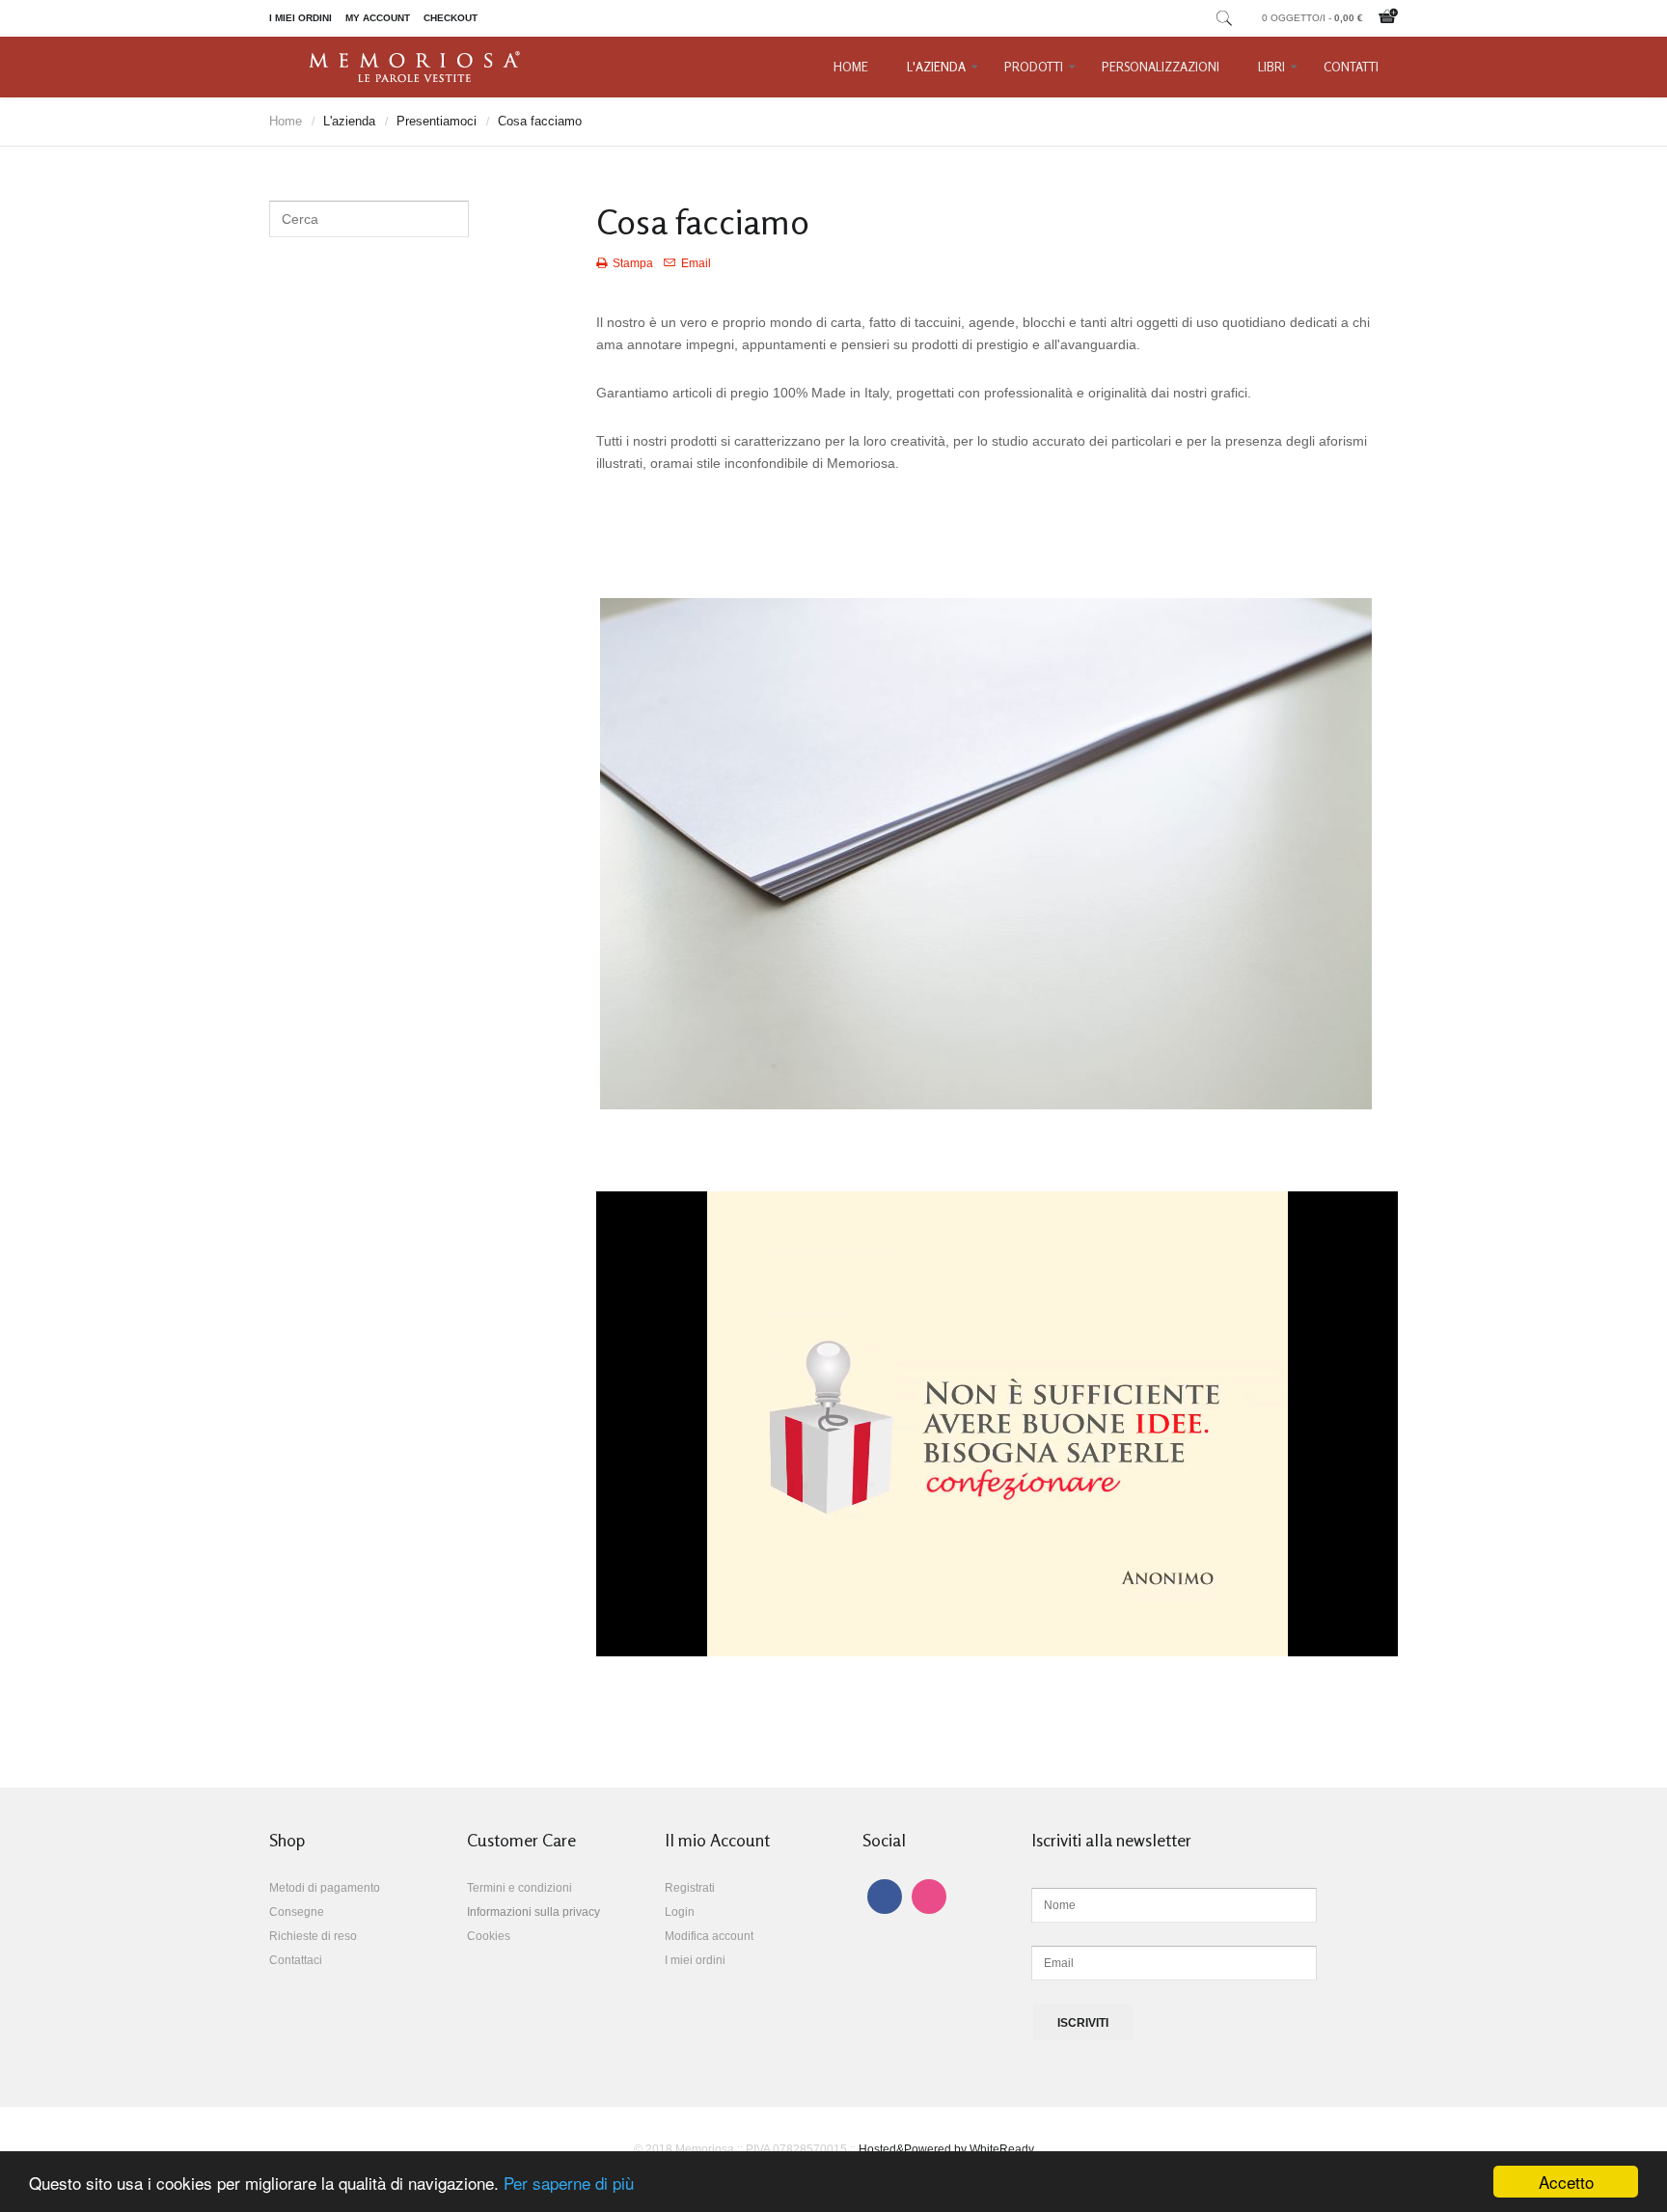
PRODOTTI (1034, 67)
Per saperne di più (569, 2183)
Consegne (297, 1912)
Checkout (451, 18)
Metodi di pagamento (325, 1888)
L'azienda (936, 67)
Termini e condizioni (519, 1888)
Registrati (690, 1888)
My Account (378, 18)
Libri (1271, 67)
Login (680, 1912)
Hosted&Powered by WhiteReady (946, 2149)
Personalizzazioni (1161, 67)
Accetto (1566, 2182)
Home (851, 67)
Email (695, 263)
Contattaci (296, 1960)
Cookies (489, 1936)
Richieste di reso (313, 1936)
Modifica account (709, 1936)
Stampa (633, 263)
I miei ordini (301, 18)
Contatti (1351, 67)
